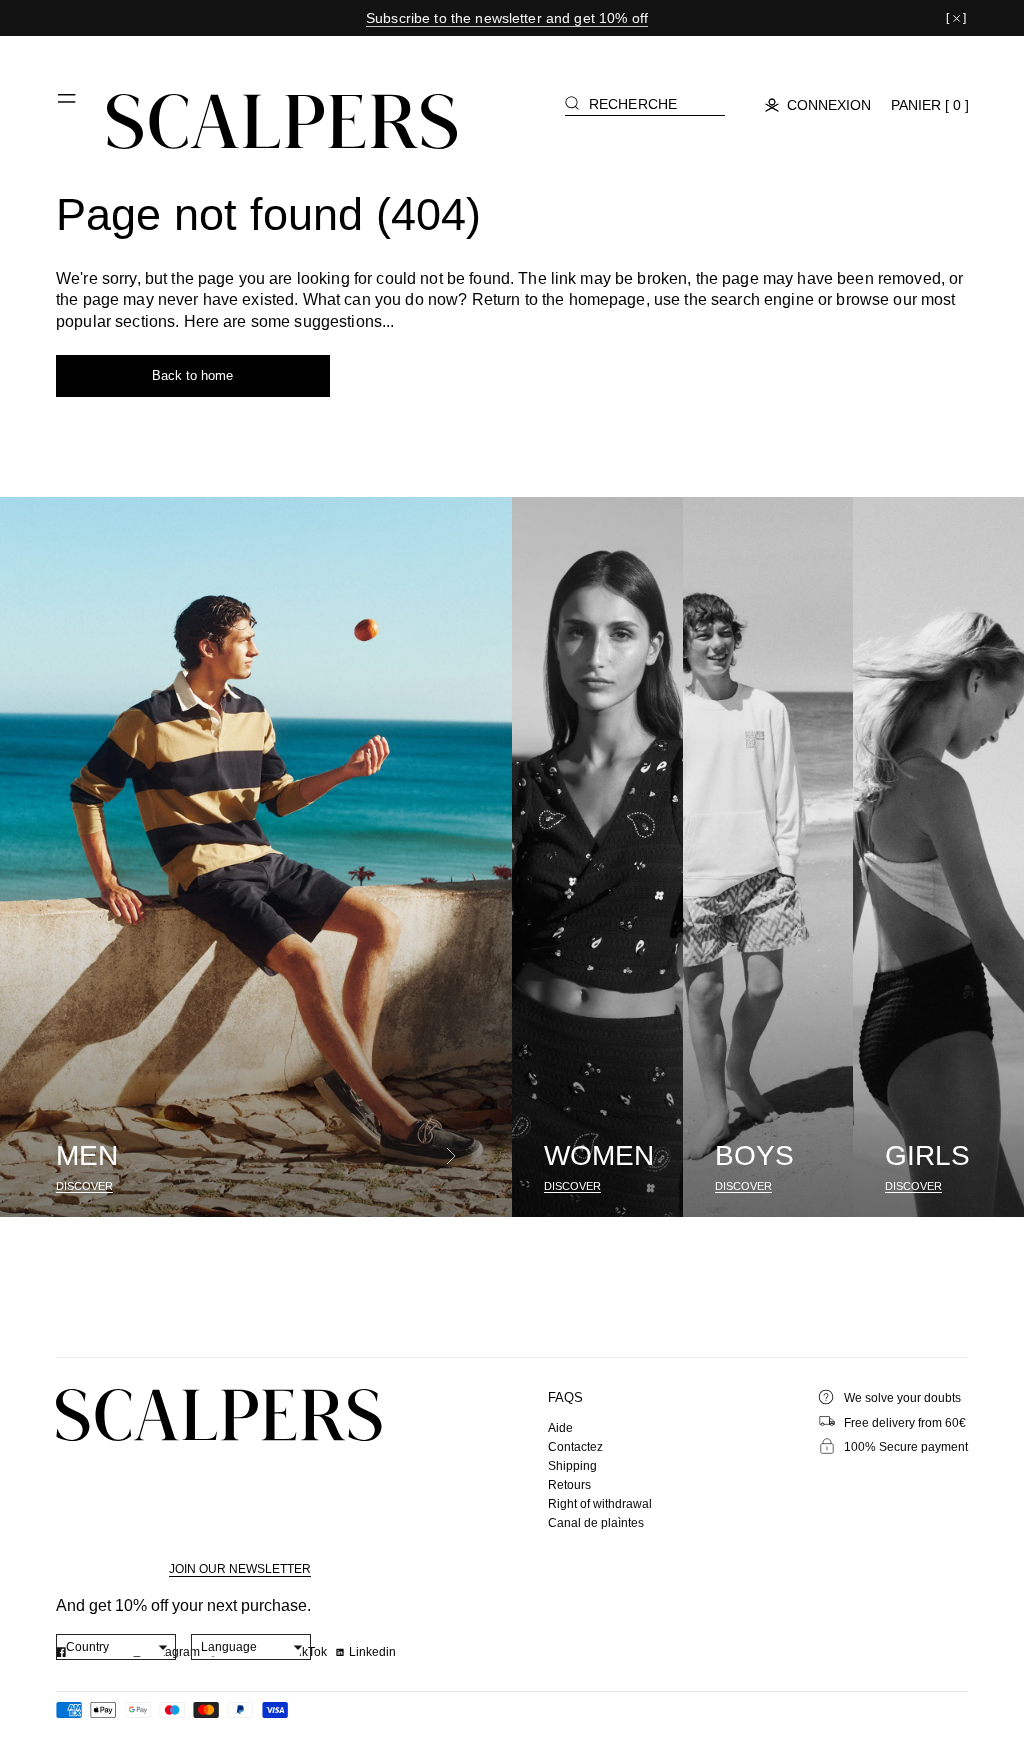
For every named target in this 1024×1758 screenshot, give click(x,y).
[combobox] (116, 1647)
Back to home (192, 375)
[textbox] (116, 1647)
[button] (68, 106)
